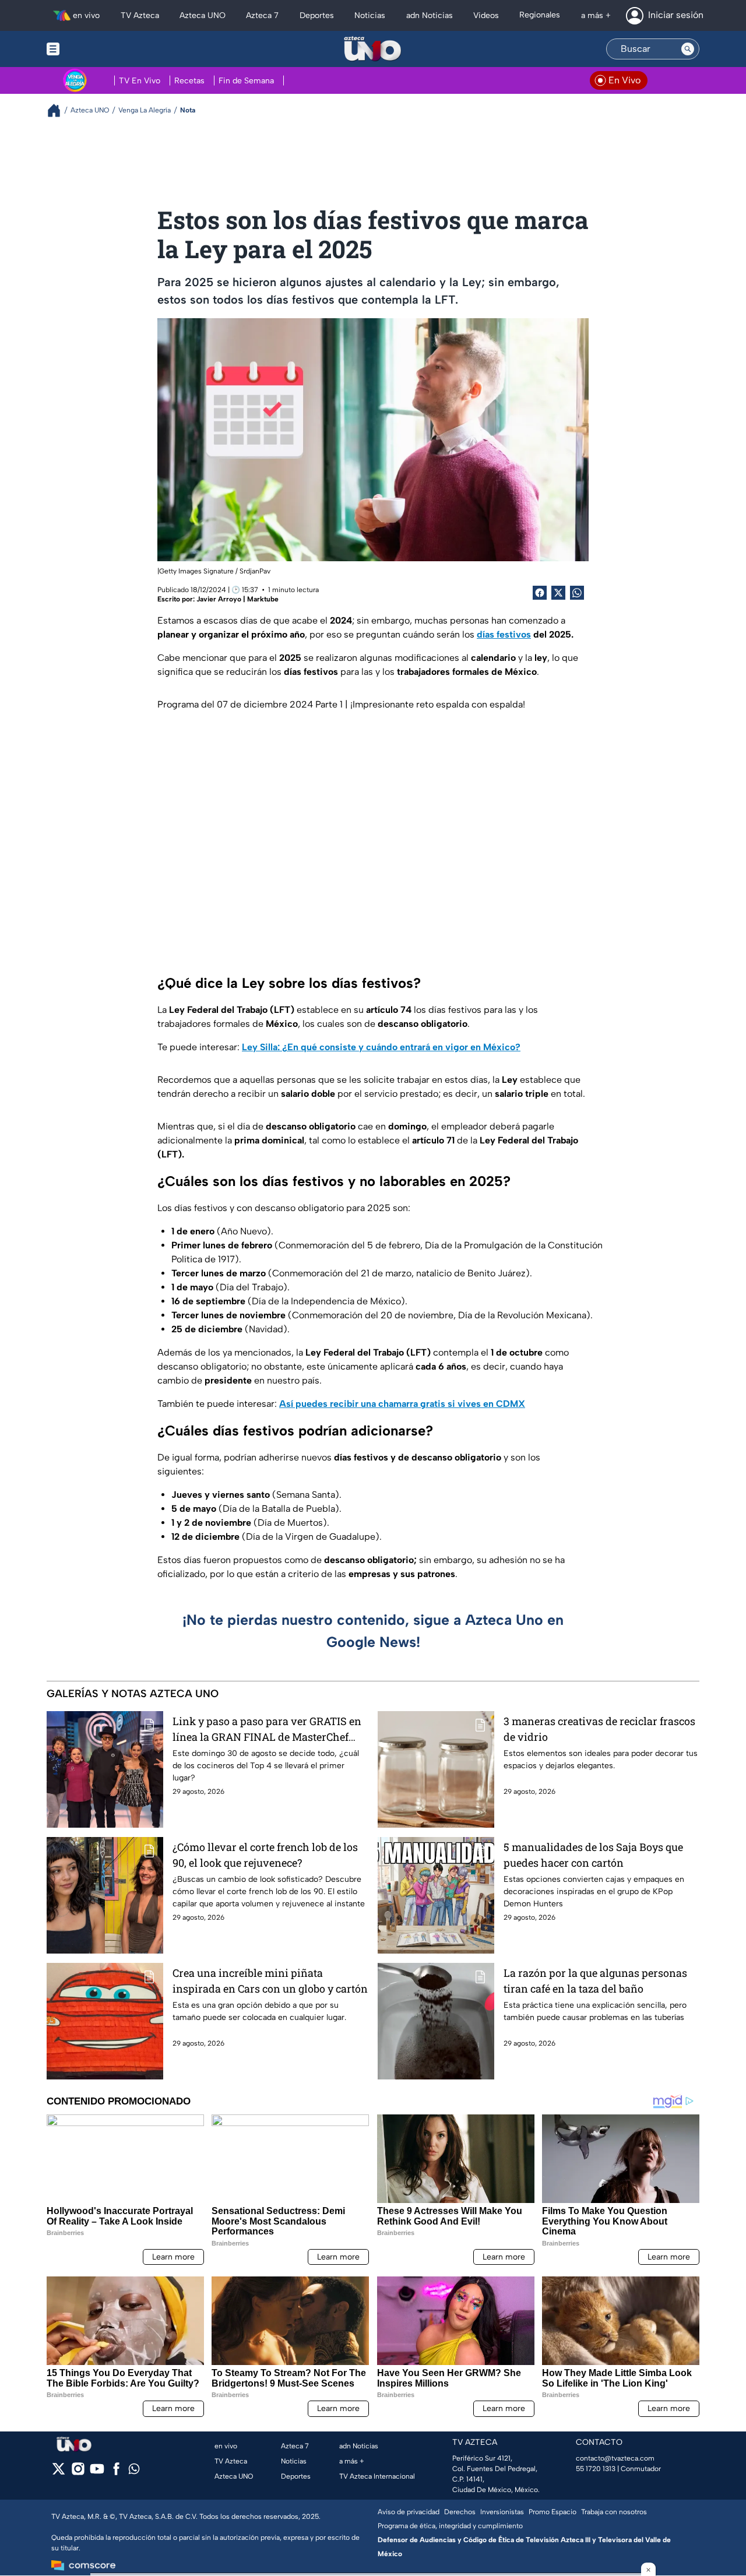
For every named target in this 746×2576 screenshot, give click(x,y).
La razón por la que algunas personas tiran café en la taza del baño (595, 1981)
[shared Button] (577, 593)
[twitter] (59, 2473)
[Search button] (688, 49)
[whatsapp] (134, 2471)
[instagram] (78, 2473)
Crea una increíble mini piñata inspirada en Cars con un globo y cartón (270, 1981)
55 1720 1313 (596, 2469)
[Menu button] (93, 49)
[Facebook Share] (540, 593)
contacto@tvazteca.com (615, 2458)
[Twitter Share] (558, 593)
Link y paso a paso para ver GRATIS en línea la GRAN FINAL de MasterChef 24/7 (267, 1729)
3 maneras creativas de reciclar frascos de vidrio (599, 1729)
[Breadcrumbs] (59, 110)
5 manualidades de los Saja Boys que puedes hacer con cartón (593, 1855)
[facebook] (116, 2473)
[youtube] (97, 2473)
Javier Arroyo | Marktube (237, 599)
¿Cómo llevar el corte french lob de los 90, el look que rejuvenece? (265, 1855)
